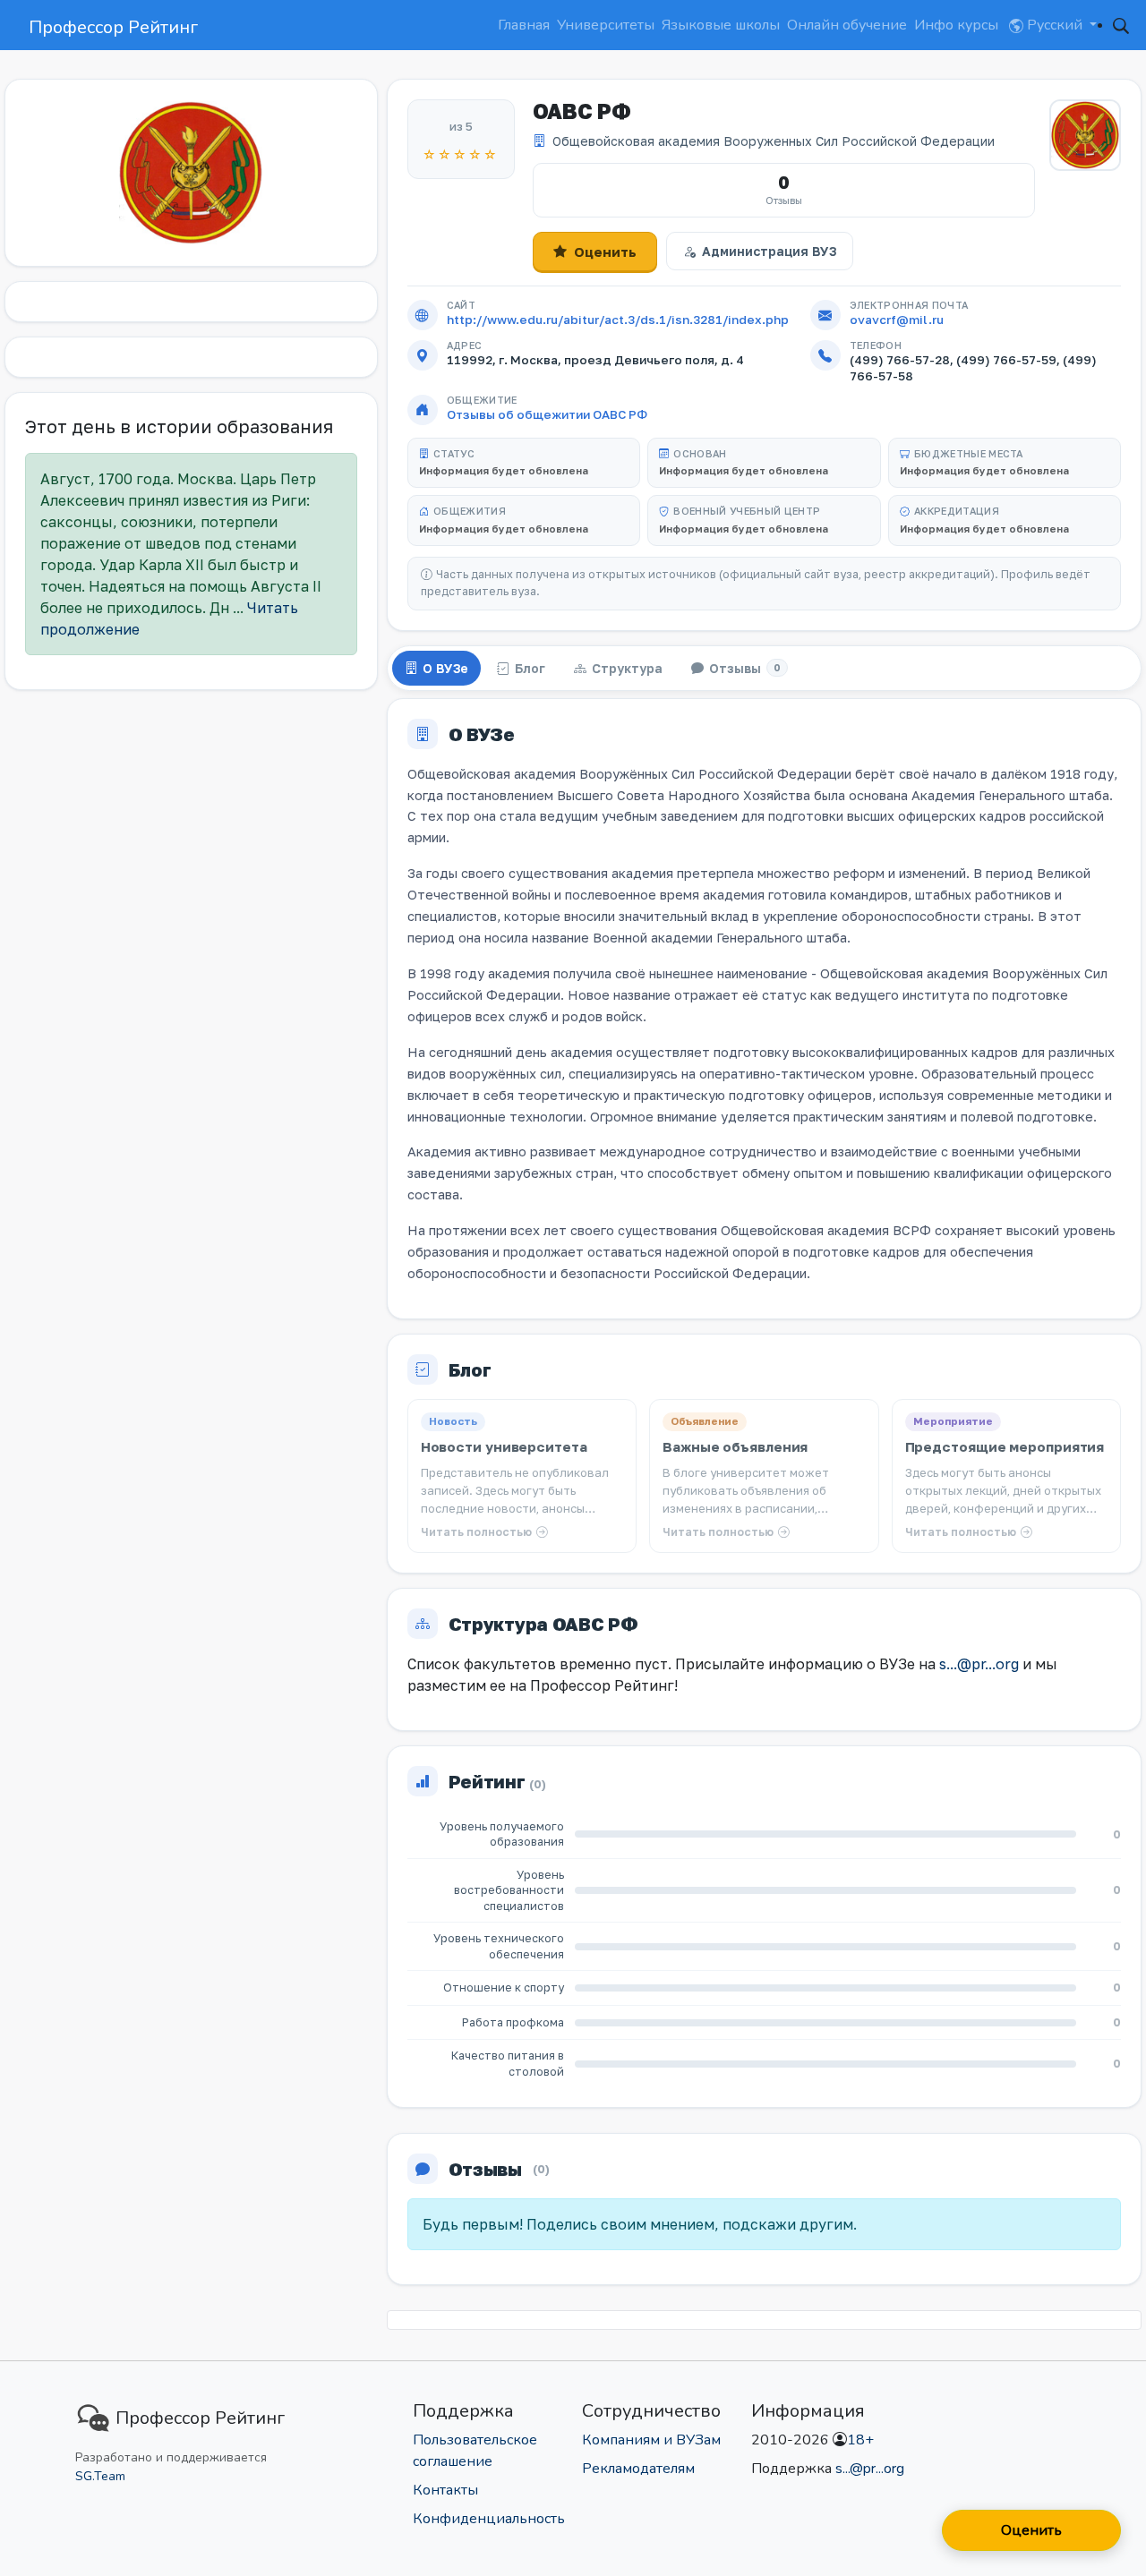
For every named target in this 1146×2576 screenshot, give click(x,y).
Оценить (605, 252)
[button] (1121, 25)
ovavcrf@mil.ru (897, 320)
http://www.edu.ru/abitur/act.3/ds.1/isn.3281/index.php (618, 320)
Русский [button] (1055, 25)
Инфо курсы (956, 25)
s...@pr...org (979, 1664)
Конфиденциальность (489, 2519)
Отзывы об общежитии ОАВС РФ (547, 414)
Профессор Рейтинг (113, 27)
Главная (524, 25)
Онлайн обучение (847, 25)
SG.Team (100, 2476)
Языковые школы (721, 25)
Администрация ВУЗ (769, 251)
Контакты (445, 2490)
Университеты (606, 25)
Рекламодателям (638, 2469)
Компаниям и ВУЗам (651, 2440)
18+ (860, 2440)
